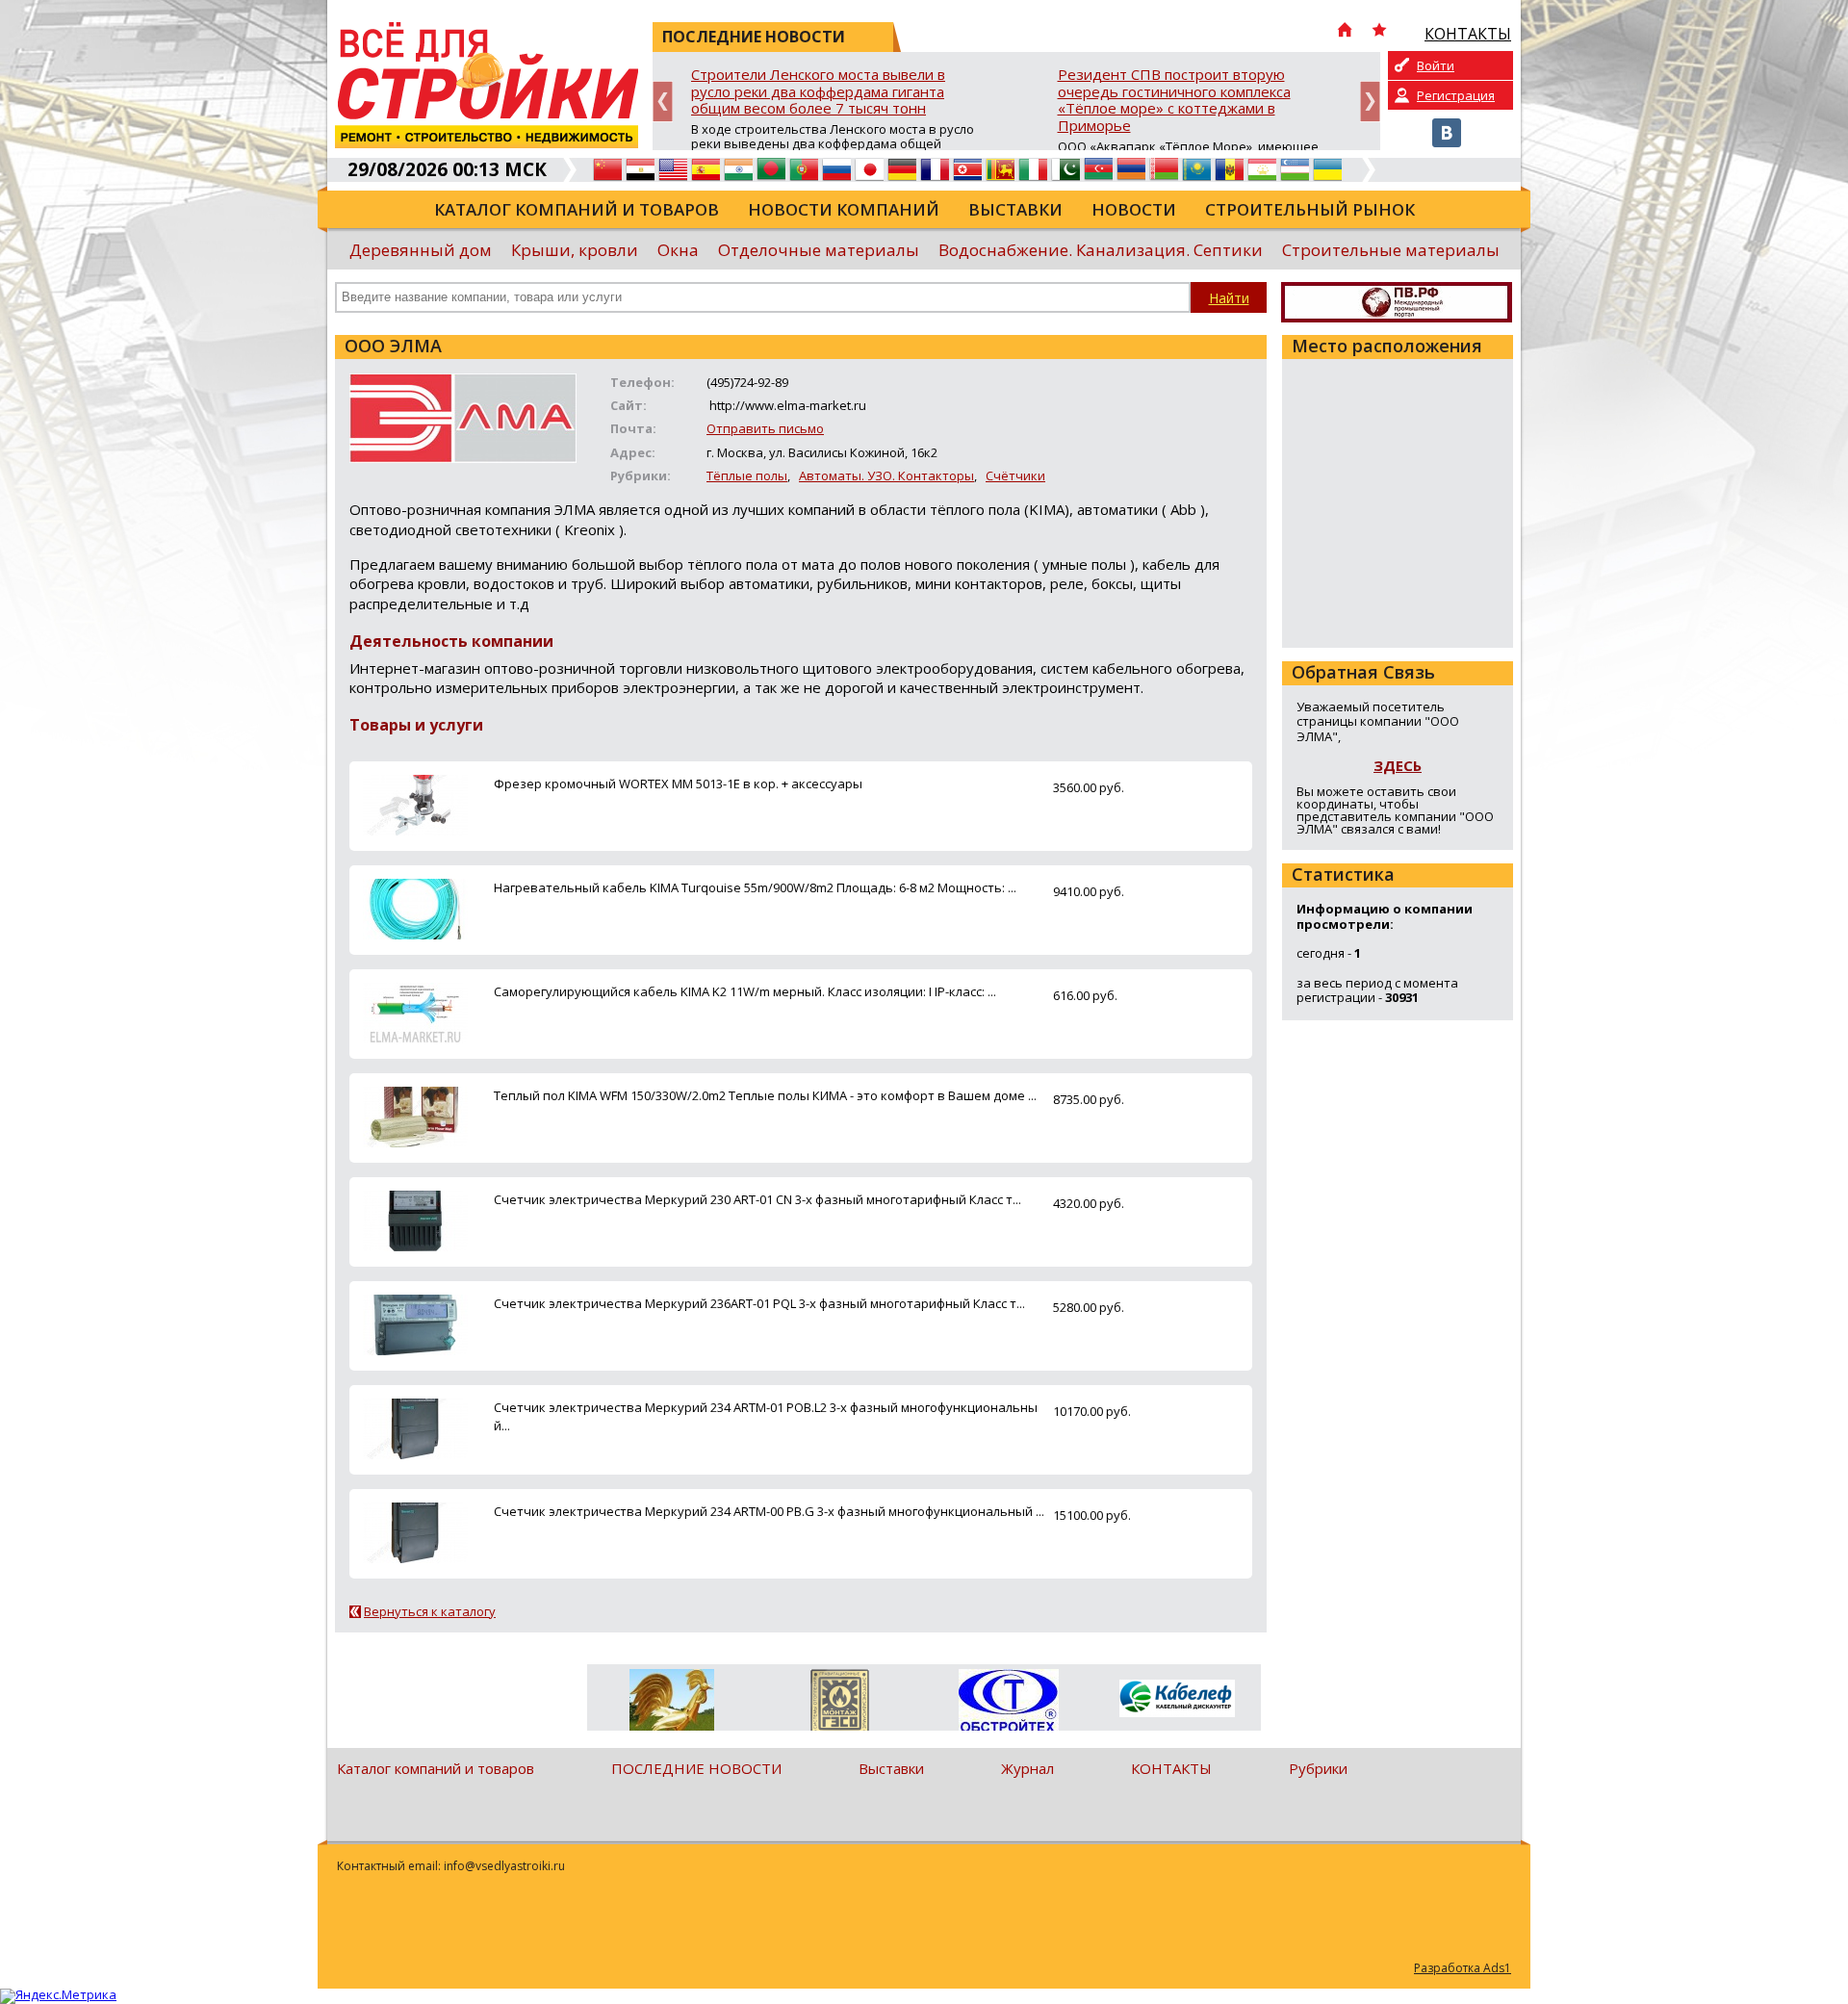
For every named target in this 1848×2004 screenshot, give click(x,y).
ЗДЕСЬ (1398, 765)
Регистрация (1456, 95)
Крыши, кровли (575, 250)
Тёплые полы (747, 475)
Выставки (1015, 209)
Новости (1134, 209)
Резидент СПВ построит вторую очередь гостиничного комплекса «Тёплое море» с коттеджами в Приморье (1174, 101)
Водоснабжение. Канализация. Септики (1101, 250)
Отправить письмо (765, 428)
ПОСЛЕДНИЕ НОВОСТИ (696, 1768)
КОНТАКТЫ (1171, 1768)
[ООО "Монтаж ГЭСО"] (840, 1704)
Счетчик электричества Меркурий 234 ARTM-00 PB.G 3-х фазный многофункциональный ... (769, 1511)
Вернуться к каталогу (430, 1611)
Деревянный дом (421, 250)
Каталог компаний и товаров (577, 209)
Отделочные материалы (819, 250)
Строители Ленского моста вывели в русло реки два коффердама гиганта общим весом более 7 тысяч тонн (818, 92)
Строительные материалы (1391, 250)
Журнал (1027, 1768)
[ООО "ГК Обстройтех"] (1008, 1702)
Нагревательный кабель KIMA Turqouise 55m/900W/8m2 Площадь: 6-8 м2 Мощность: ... (755, 887)
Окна (678, 250)
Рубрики (1318, 1768)
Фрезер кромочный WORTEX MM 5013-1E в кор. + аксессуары (678, 784)
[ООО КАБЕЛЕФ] (1177, 1699)
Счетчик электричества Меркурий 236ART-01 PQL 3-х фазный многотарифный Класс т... (759, 1303)
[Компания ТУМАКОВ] (671, 1704)
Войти (1436, 65)
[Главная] (1345, 32)
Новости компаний (844, 209)
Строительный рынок (1310, 209)
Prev (663, 102)
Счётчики (1015, 475)
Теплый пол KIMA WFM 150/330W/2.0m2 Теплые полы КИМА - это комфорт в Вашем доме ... (765, 1095)
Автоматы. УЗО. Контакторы (886, 475)
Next (1370, 102)
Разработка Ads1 (1463, 1968)
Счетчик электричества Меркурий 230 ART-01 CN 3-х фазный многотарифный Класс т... (757, 1199)
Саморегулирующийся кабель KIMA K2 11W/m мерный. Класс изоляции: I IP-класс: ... (745, 991)
